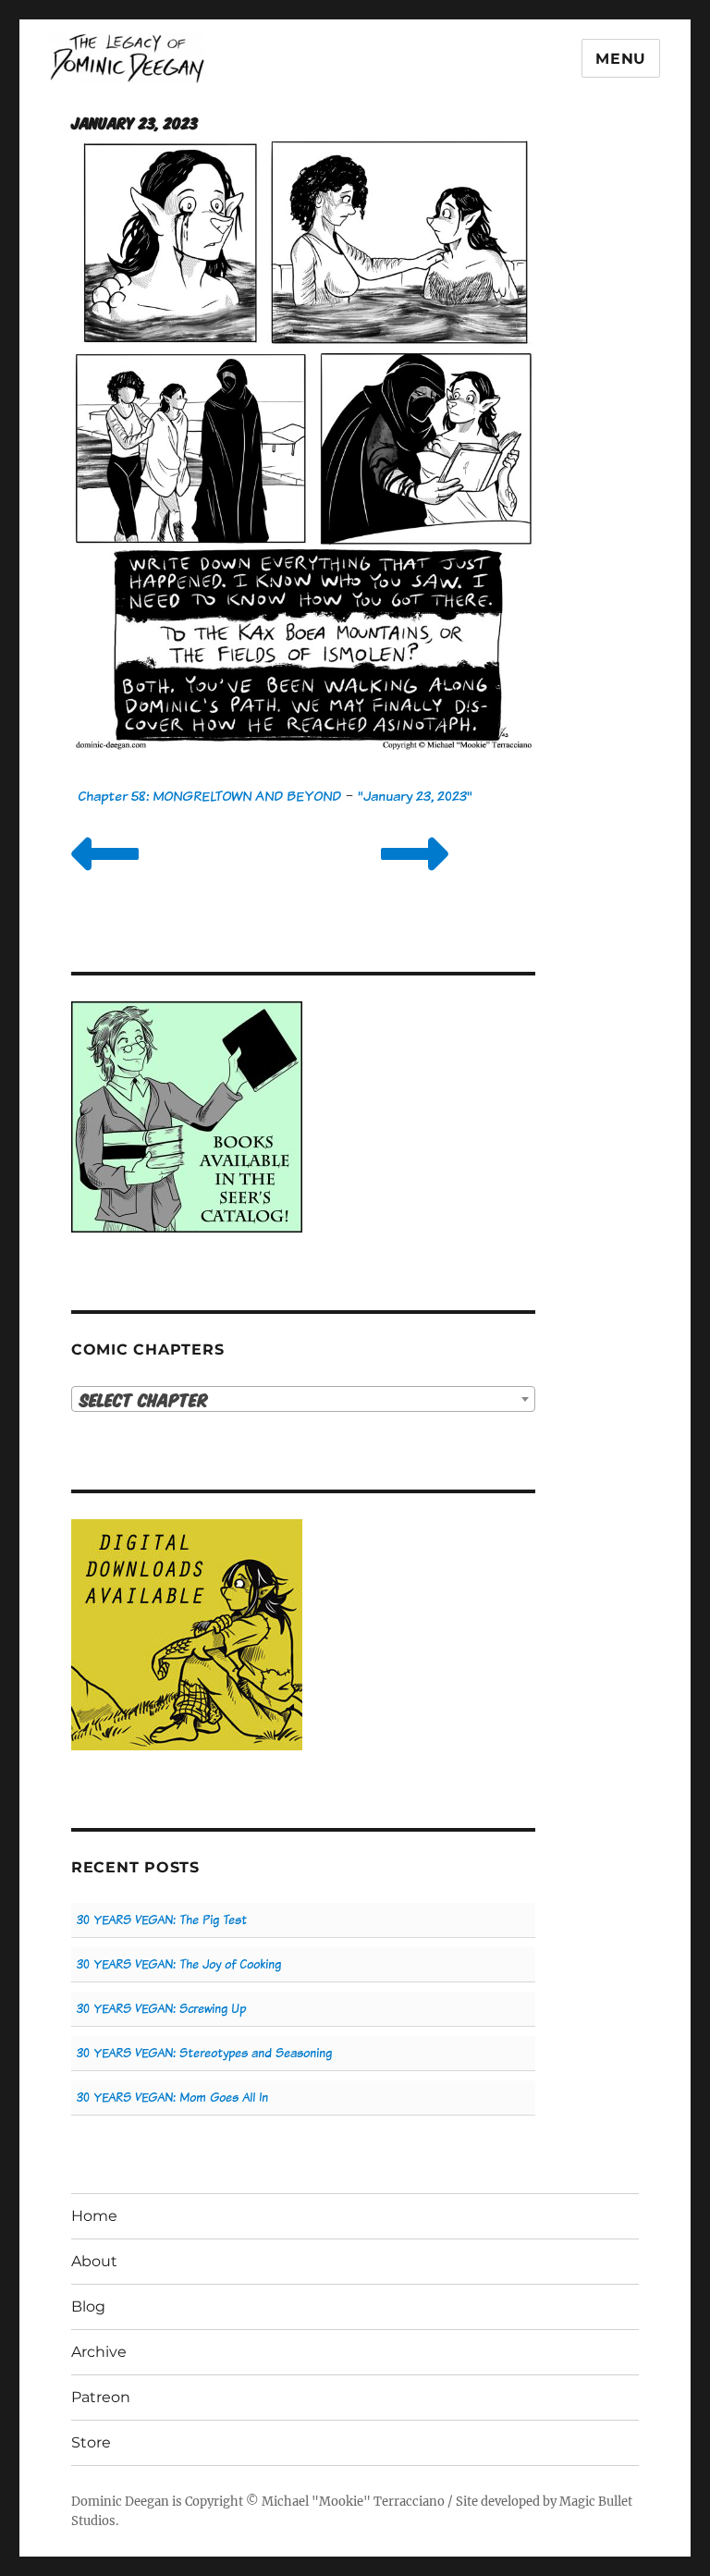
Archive (99, 2352)
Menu (621, 59)
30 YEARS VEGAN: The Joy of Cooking (179, 1964)
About (94, 2261)
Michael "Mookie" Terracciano (353, 2502)
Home (94, 2216)
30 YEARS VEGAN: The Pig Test (162, 1920)
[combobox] (304, 1399)
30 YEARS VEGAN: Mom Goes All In (172, 2098)
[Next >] (415, 877)
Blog (88, 2306)
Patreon (101, 2397)
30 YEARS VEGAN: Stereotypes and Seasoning (204, 2053)
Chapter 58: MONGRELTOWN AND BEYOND (209, 796)
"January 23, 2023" (415, 796)
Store (91, 2442)
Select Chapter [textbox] (144, 1399)
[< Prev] (105, 877)
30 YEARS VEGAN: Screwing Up (161, 2009)
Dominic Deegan (120, 2502)
